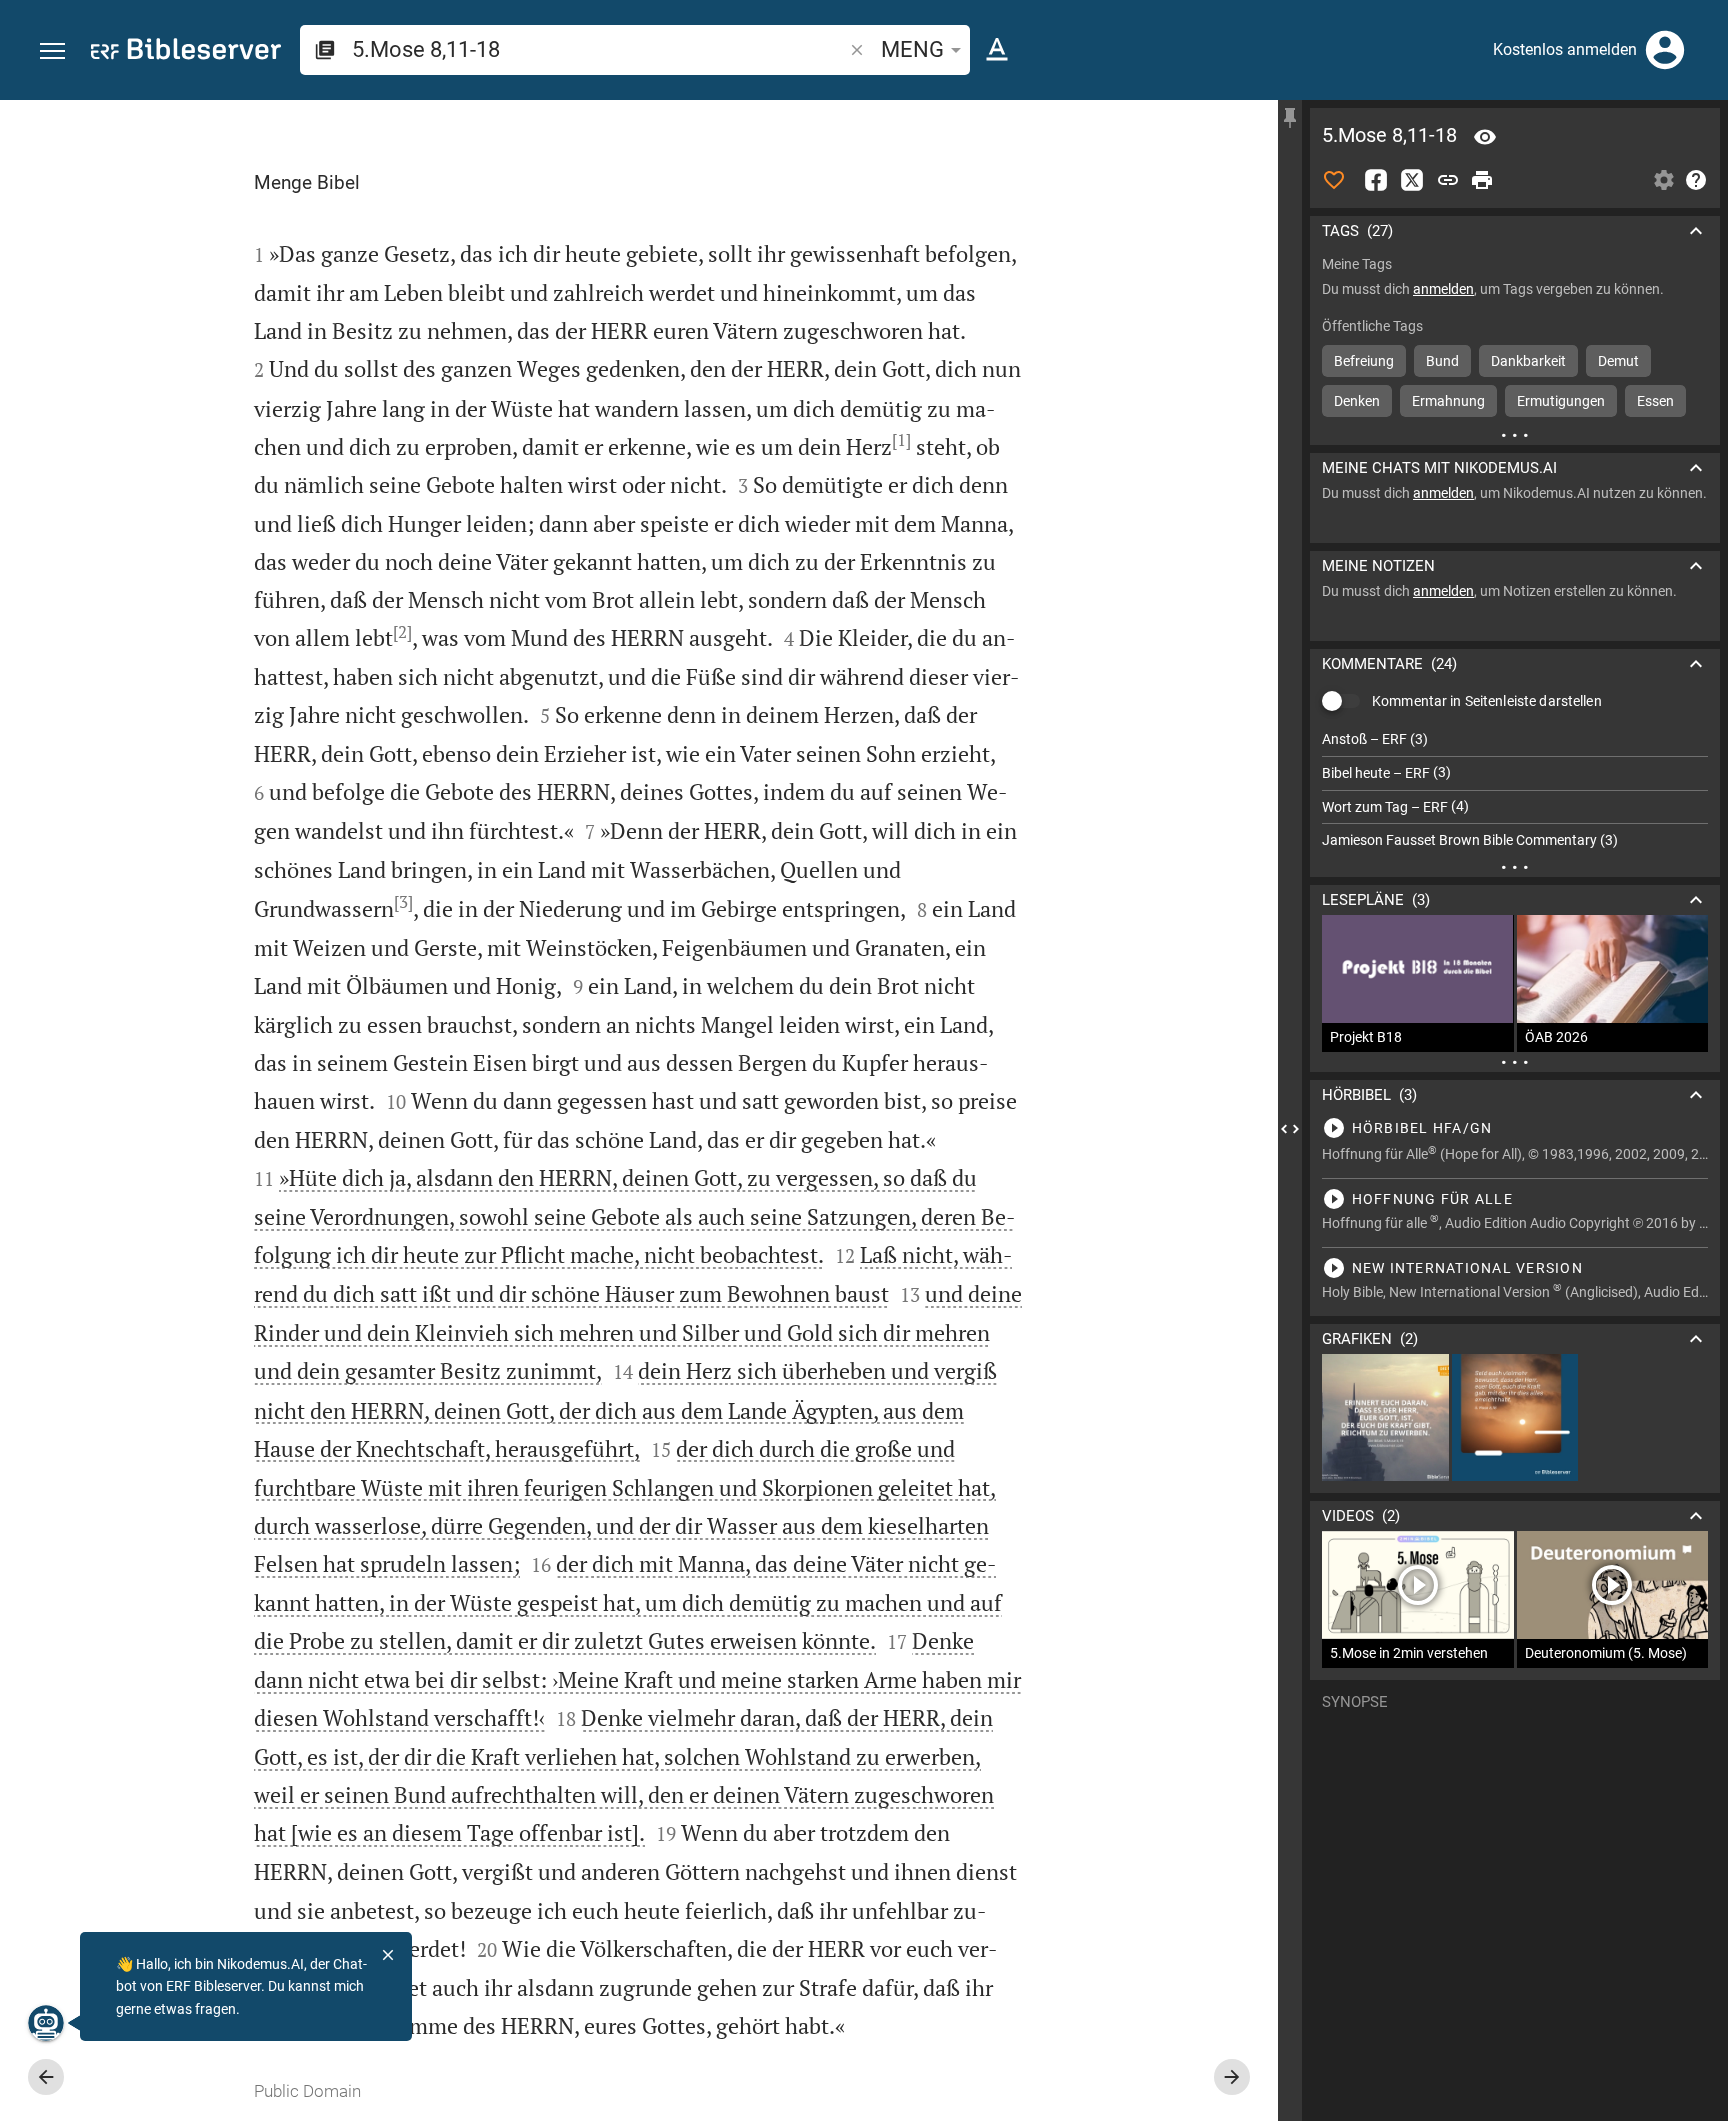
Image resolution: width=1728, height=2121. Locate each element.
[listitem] (1515, 739)
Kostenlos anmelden (1565, 49)
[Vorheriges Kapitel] (46, 2077)
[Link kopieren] (1448, 180)
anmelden (1443, 289)
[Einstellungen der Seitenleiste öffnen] (1664, 180)
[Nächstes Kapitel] (1232, 2077)
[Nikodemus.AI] (46, 2023)
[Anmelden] (1665, 50)
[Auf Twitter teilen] (1412, 180)
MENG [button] (912, 49)
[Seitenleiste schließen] (1290, 1128)
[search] (599, 49)
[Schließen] (388, 1955)
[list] (1515, 790)
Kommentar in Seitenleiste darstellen (1487, 701)
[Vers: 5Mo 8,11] (1485, 137)
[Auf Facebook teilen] (1376, 180)
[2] (402, 632)
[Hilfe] (1696, 180)
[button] (52, 51)
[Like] (1334, 180)
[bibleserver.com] (186, 52)
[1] (901, 440)
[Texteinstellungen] (997, 50)
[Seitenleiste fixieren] (1290, 118)
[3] (403, 902)
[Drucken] (1482, 180)
